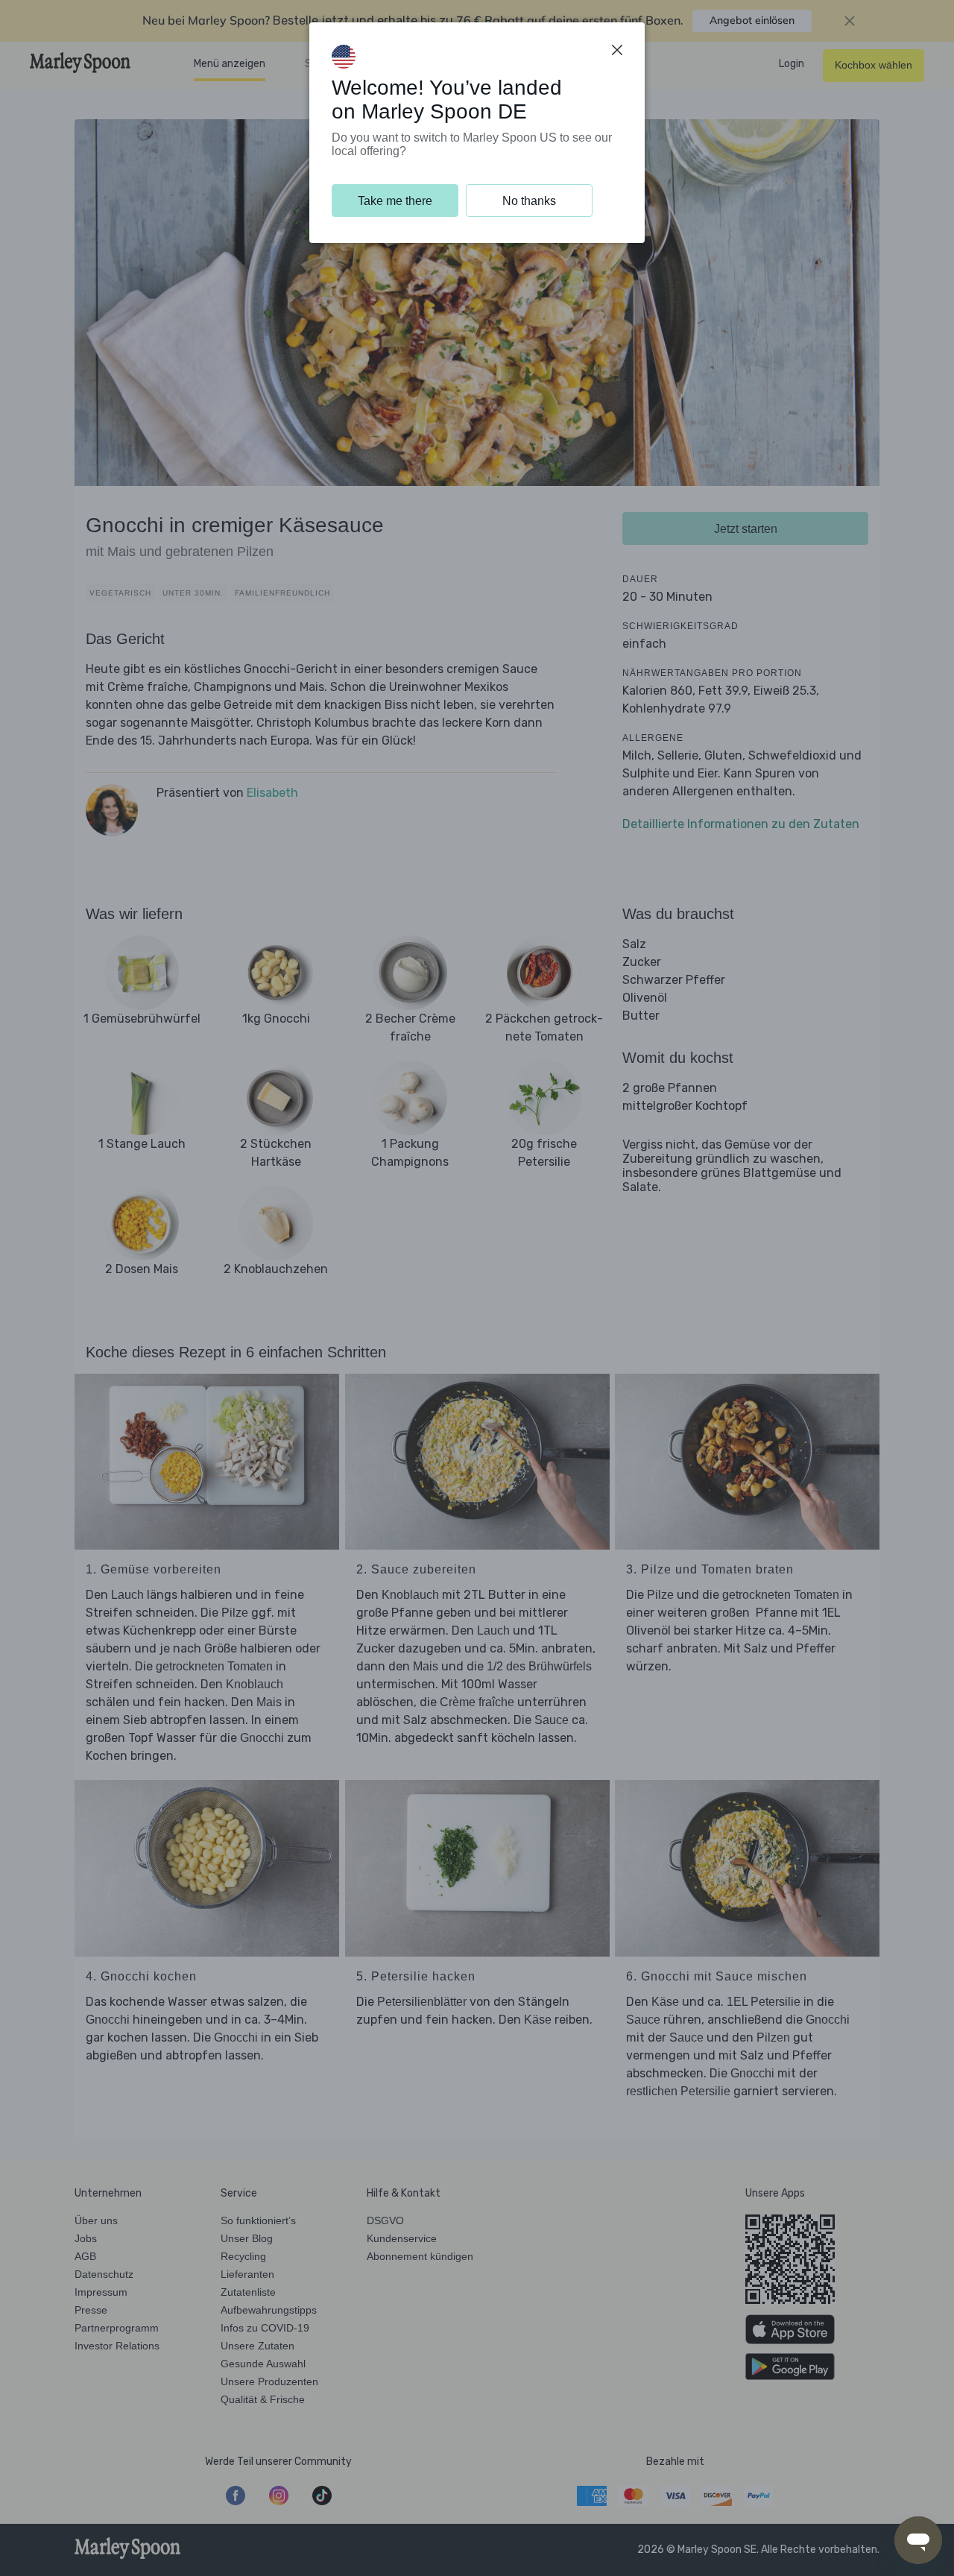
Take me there (395, 201)
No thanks (529, 201)
